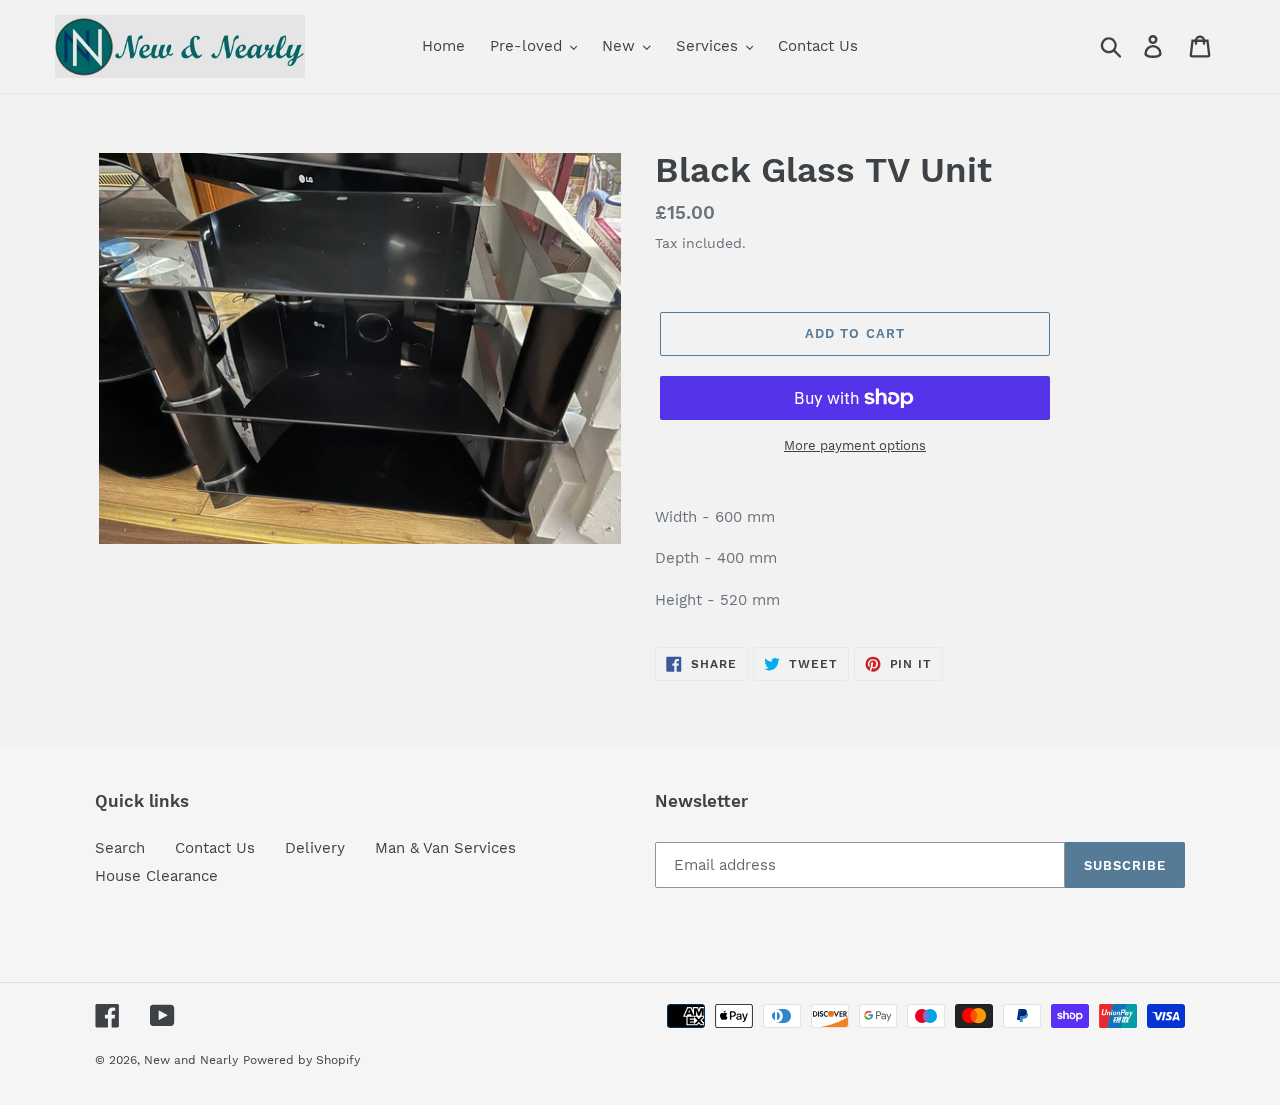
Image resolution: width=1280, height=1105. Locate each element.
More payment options (855, 445)
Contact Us (215, 848)
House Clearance (156, 876)
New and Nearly (191, 1060)
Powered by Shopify (301, 1060)
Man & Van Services (445, 848)
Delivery (315, 848)
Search (120, 848)
